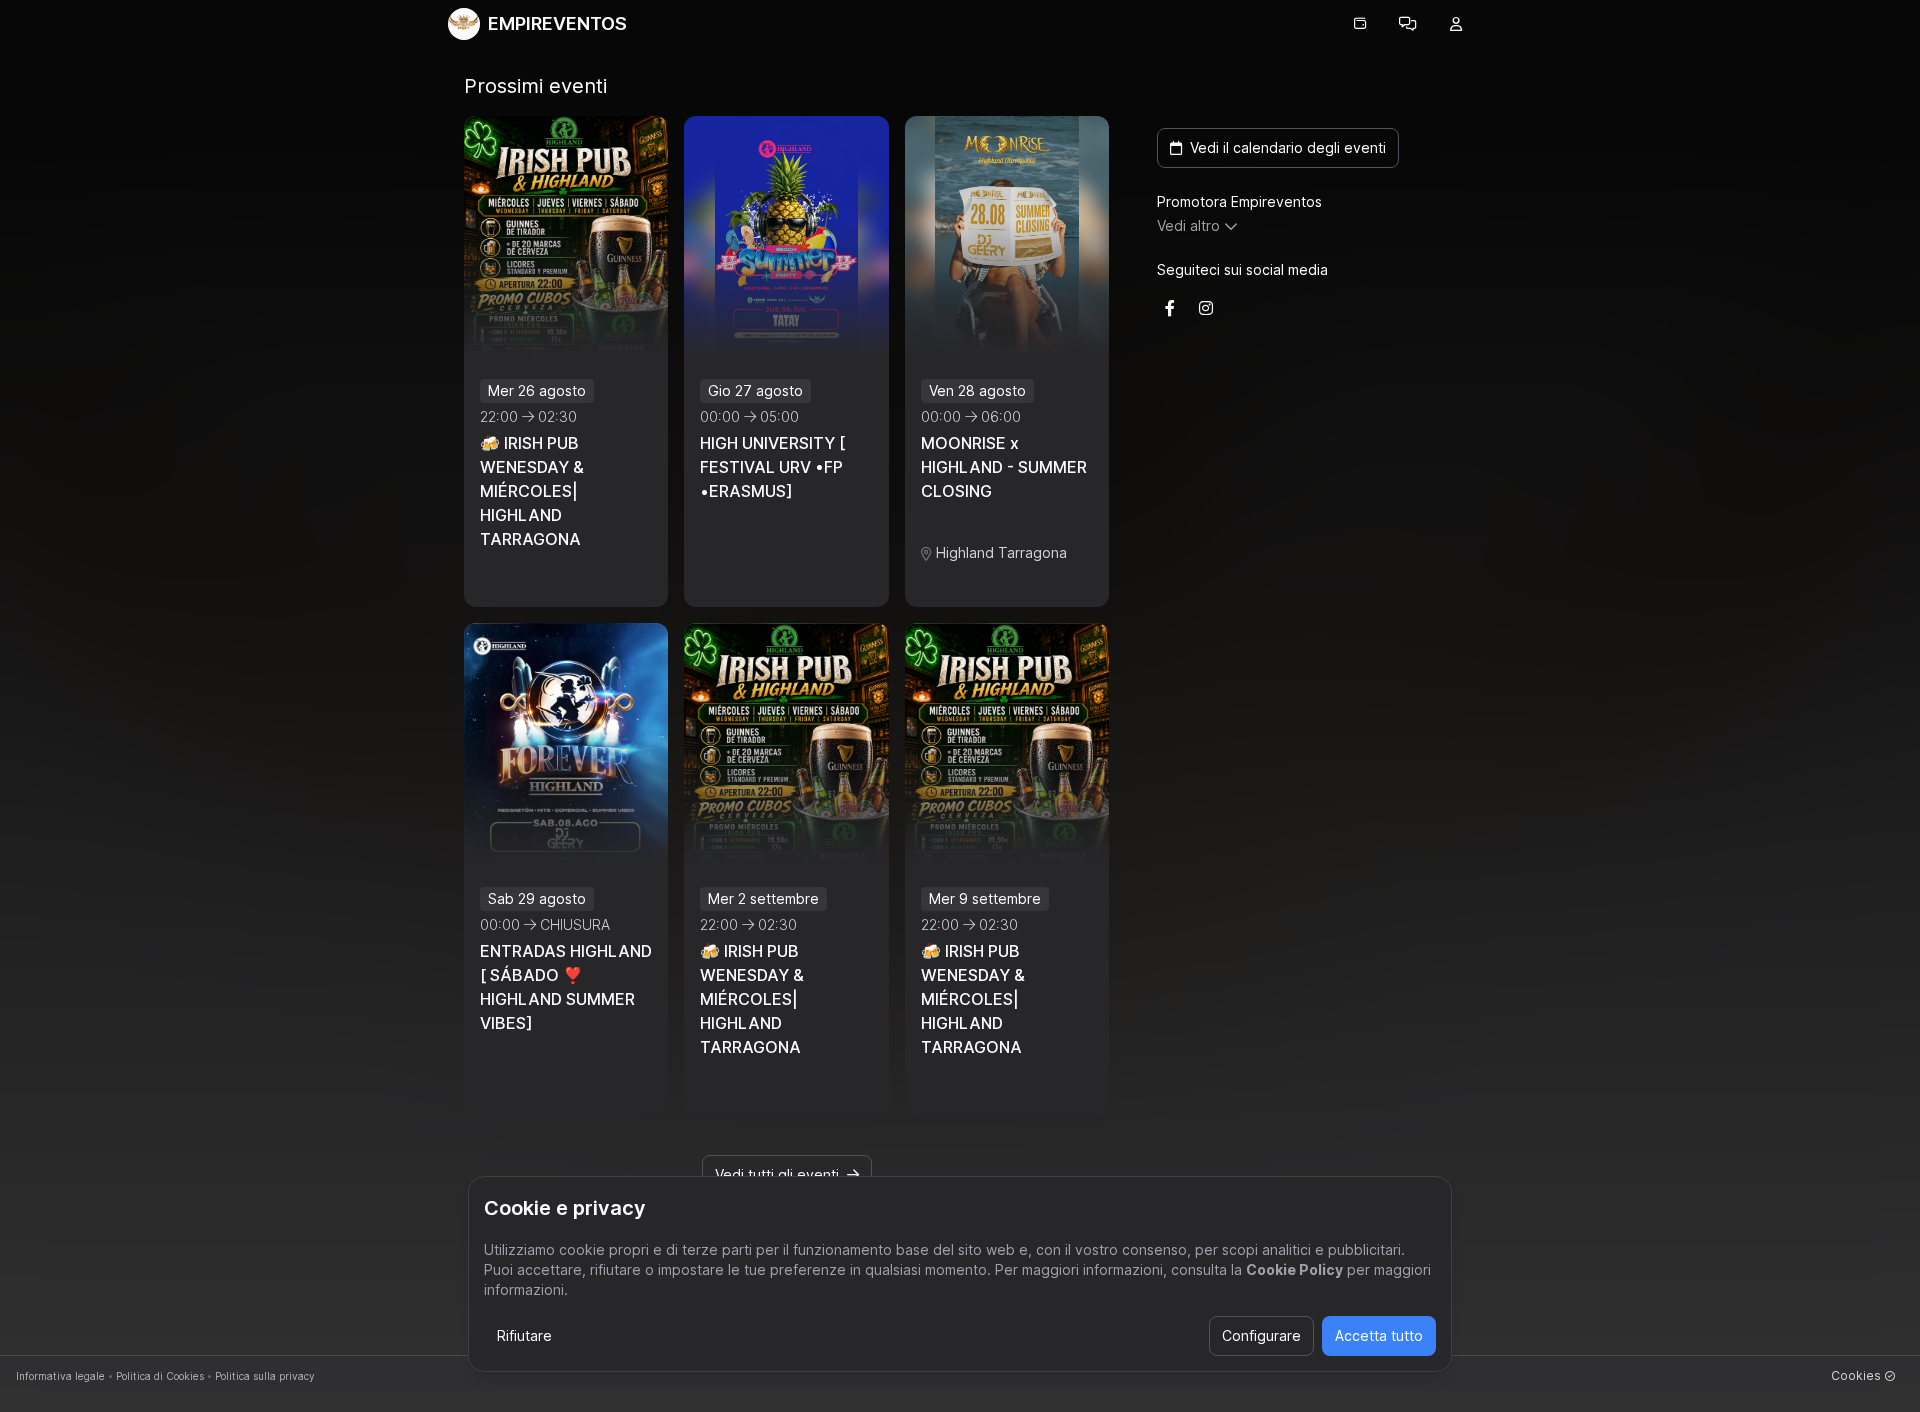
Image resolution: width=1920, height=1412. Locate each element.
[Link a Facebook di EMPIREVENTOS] (1170, 308)
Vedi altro (1188, 225)
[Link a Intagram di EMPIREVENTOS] (1206, 308)
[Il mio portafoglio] (1360, 24)
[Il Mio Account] (1456, 24)
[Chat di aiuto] (1408, 24)
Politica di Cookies (160, 1376)
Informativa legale (60, 1376)
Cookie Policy (1294, 1269)
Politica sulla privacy (265, 1376)
